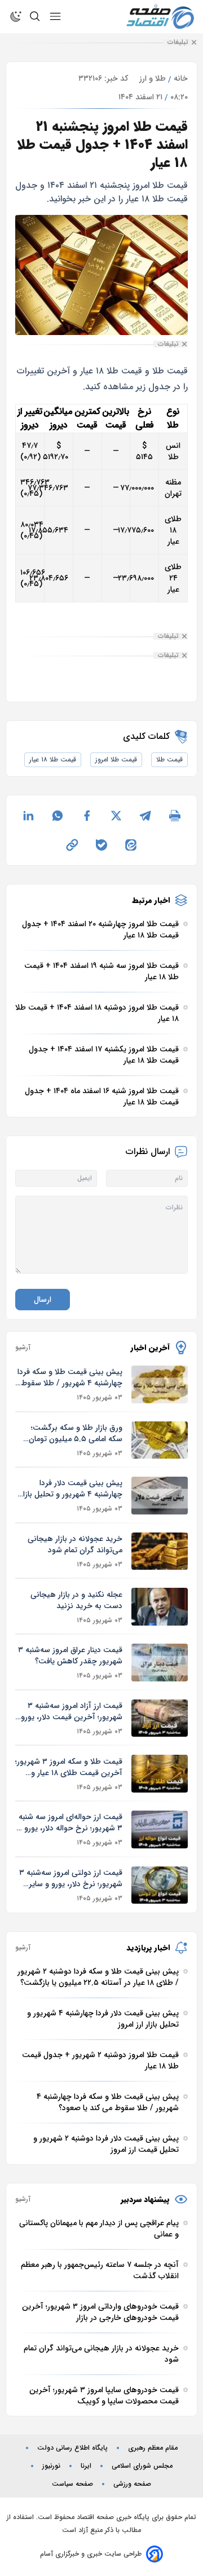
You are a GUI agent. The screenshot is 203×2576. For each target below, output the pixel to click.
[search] (35, 16)
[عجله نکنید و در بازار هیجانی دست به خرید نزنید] (160, 1607)
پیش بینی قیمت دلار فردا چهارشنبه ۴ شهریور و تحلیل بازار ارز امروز (71, 1489)
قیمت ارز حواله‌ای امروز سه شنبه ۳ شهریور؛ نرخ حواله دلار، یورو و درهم (70, 1822)
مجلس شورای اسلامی (142, 2466)
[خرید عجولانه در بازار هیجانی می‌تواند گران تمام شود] (160, 1551)
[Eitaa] (131, 845)
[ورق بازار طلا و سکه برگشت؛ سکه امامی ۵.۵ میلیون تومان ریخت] (160, 1440)
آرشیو (23, 1348)
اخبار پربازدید (148, 1948)
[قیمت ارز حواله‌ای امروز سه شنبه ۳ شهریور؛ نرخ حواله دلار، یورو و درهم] (160, 1829)
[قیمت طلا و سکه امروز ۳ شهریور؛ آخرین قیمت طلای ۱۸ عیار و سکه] (160, 1774)
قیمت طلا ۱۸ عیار (53, 759)
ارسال (43, 1300)
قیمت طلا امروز (116, 759)
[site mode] (16, 16)
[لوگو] (160, 17)
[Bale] (101, 845)
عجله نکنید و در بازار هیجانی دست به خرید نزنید (76, 1600)
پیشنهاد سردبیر (145, 2199)
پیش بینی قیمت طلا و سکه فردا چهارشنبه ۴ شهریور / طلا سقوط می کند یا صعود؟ (70, 1377)
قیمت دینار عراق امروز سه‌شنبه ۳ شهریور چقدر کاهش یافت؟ (70, 1655)
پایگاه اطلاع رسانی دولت (72, 2448)
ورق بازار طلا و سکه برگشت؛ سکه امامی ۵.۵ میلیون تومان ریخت (76, 1433)
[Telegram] (145, 816)
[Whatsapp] (58, 816)
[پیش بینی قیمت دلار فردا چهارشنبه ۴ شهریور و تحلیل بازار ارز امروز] (160, 1496)
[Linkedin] (28, 816)
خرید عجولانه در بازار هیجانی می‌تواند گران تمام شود (75, 1544)
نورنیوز (51, 2466)
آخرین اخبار (150, 1348)
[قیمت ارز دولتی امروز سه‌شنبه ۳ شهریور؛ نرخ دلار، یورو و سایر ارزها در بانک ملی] (160, 1885)
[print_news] (175, 816)
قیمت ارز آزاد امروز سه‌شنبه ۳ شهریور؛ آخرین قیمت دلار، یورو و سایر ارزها (72, 1711)
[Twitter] (116, 816)
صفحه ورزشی (132, 2484)
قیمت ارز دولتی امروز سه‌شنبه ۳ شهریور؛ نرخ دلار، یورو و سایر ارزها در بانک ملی (71, 1878)
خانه (181, 78)
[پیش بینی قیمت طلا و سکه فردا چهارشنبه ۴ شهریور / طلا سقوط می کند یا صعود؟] (160, 1384)
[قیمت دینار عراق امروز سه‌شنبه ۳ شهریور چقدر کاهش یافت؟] (160, 1663)
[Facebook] (87, 816)
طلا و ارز (153, 78)
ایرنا (86, 2466)
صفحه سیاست (72, 2484)
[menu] (55, 16)
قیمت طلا (169, 759)
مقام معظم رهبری (153, 2448)
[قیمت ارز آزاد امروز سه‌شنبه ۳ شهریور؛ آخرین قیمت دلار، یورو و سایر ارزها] (160, 1718)
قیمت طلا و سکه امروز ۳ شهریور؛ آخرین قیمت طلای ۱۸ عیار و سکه (69, 1767)
